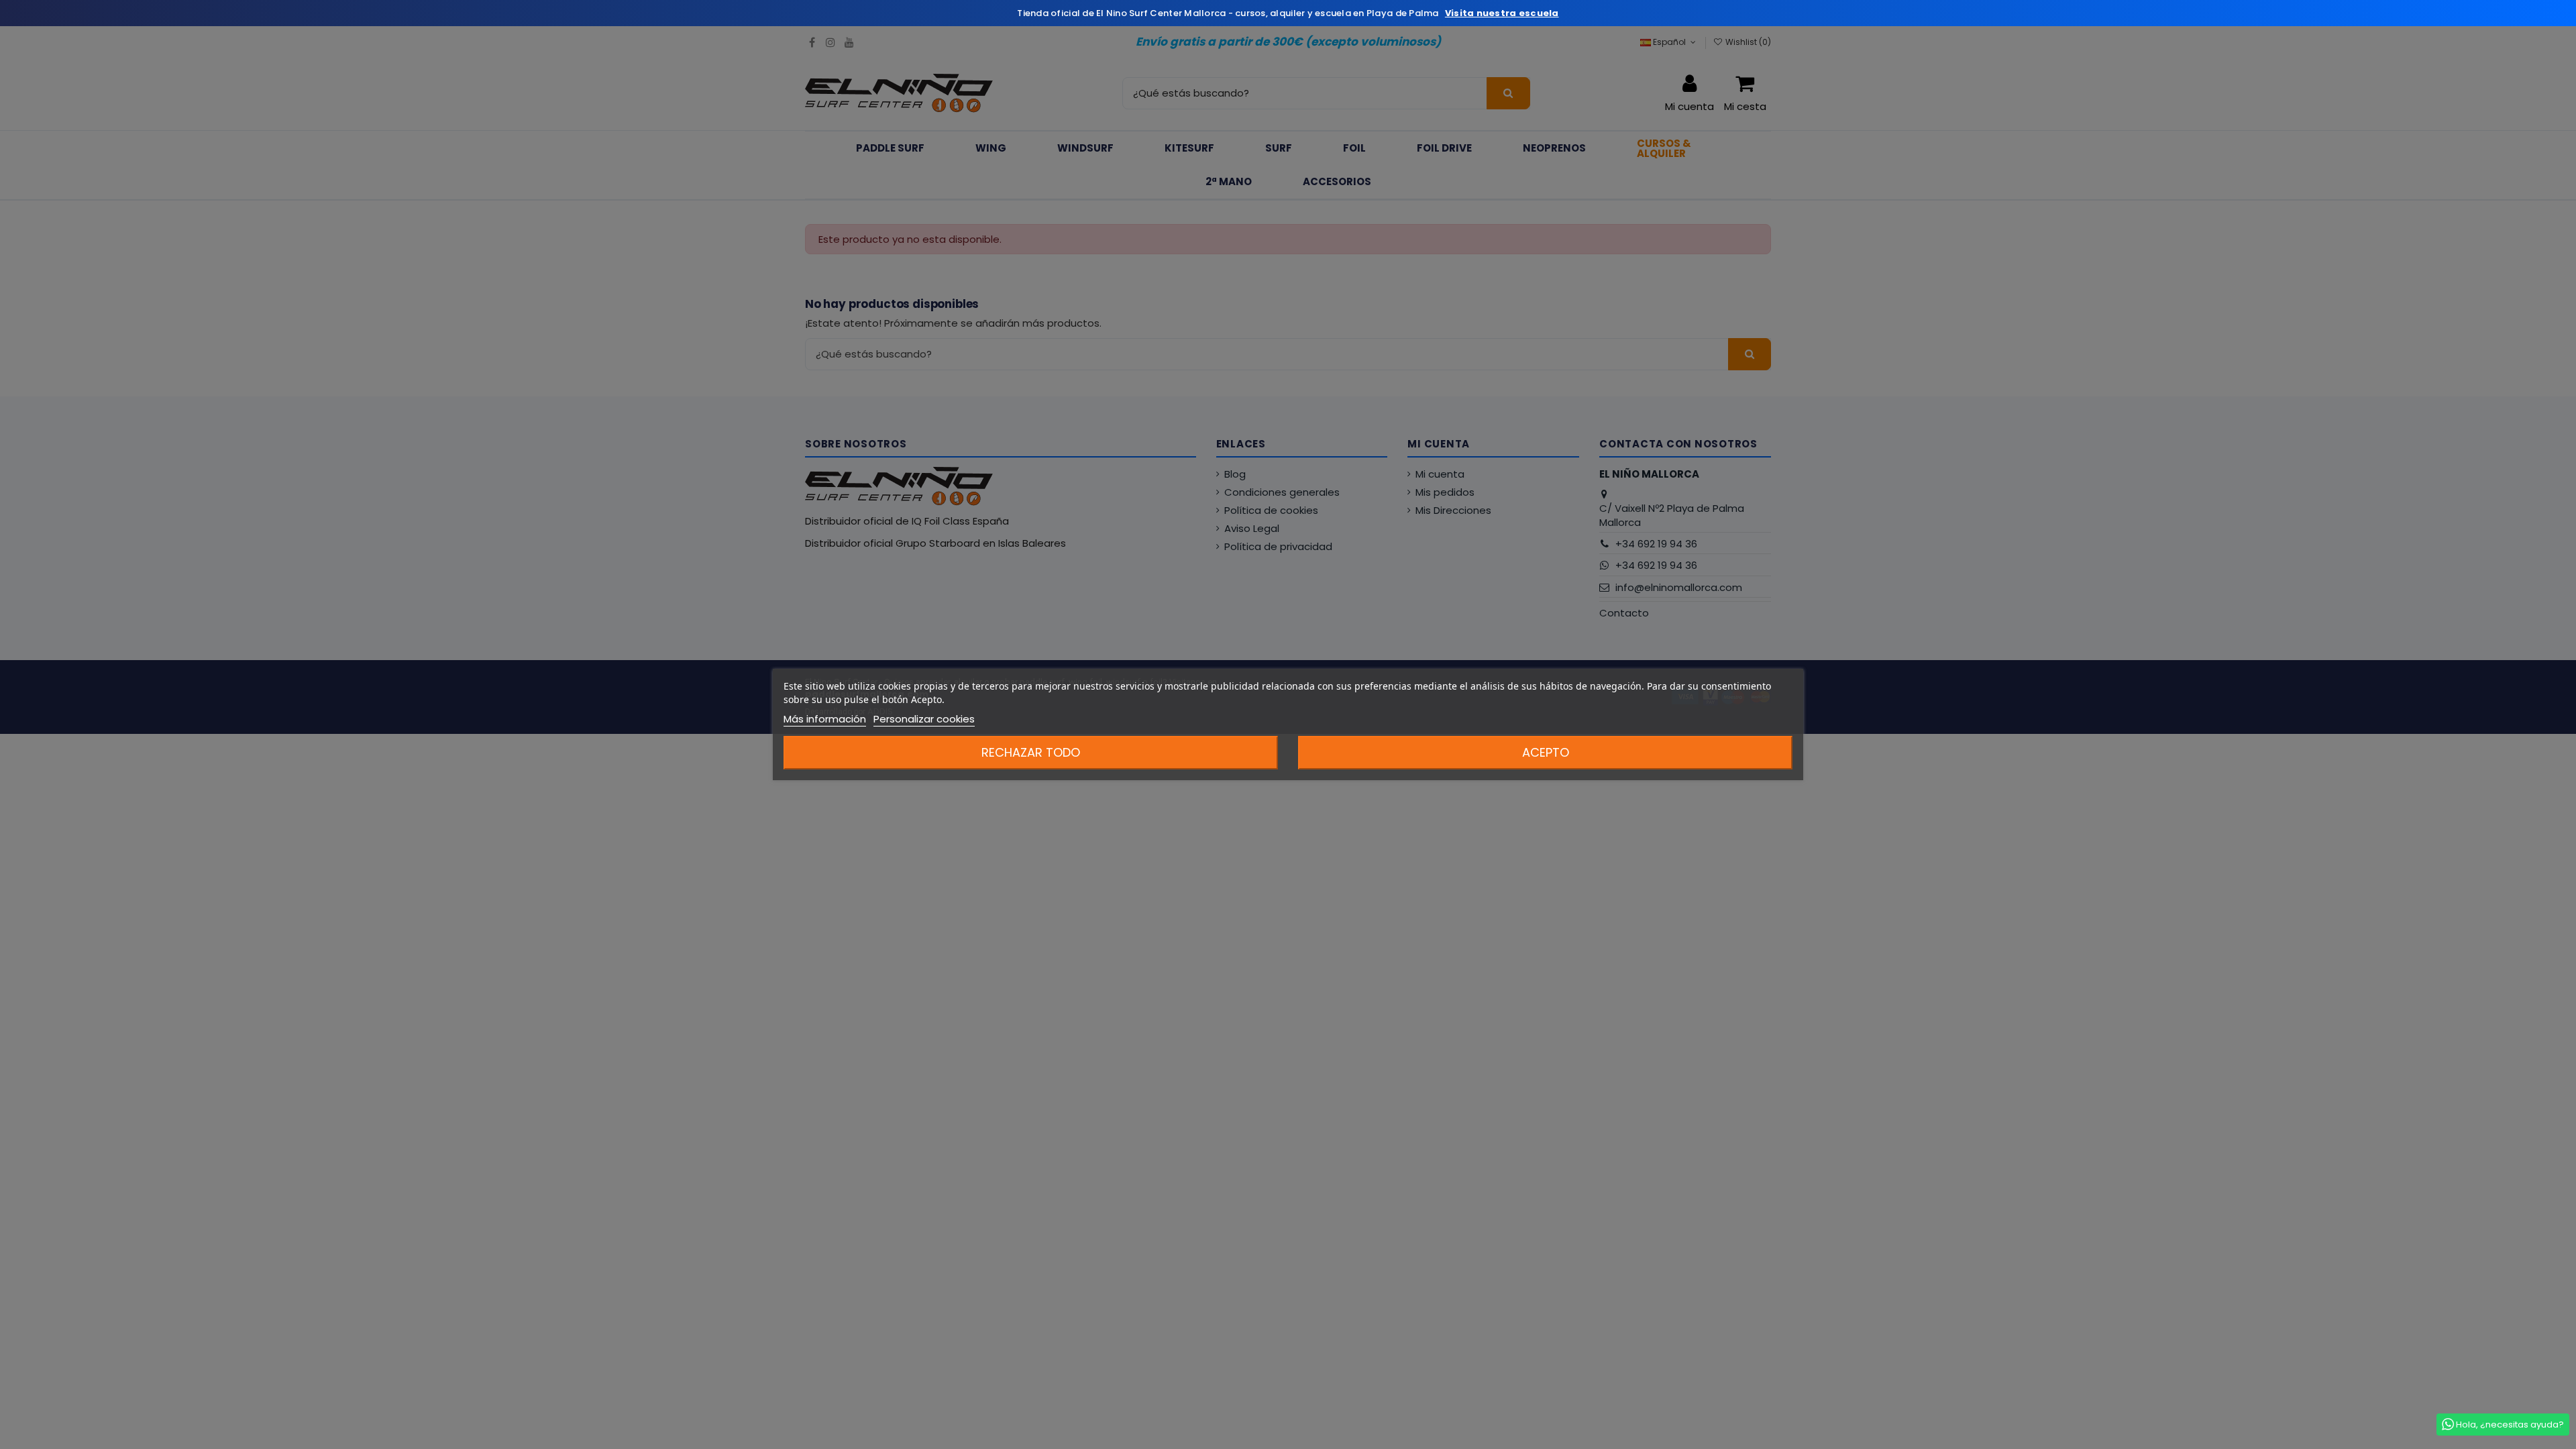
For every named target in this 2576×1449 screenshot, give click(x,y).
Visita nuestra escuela (1502, 13)
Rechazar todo (1031, 752)
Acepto (1546, 752)
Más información (825, 719)
